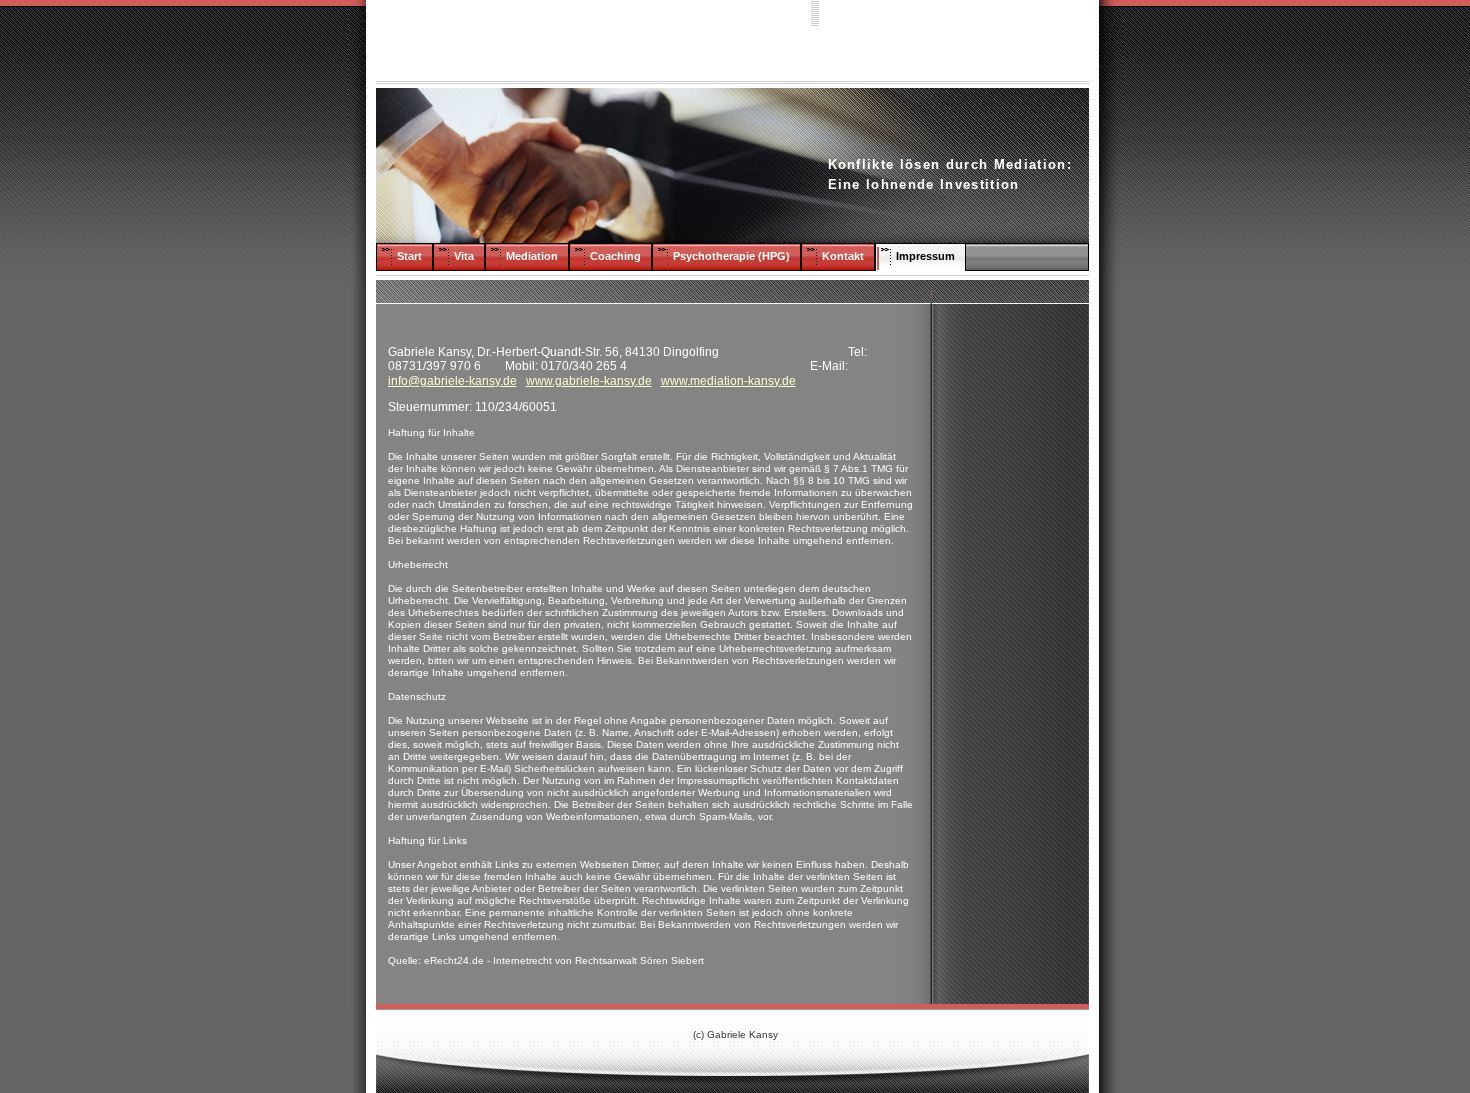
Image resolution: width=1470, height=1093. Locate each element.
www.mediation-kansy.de (728, 381)
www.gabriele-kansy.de (589, 381)
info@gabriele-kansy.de (452, 381)
